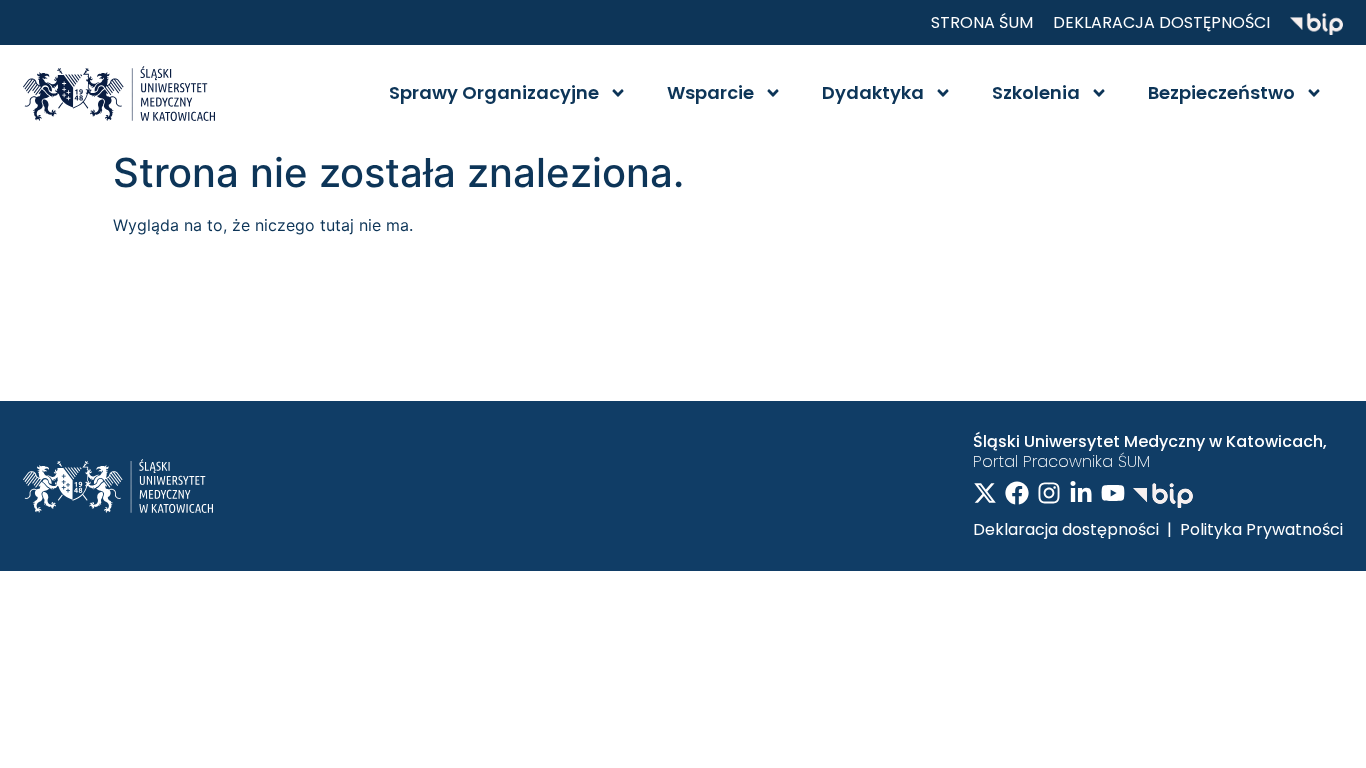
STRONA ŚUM (982, 22)
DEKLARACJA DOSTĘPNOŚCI (1161, 22)
